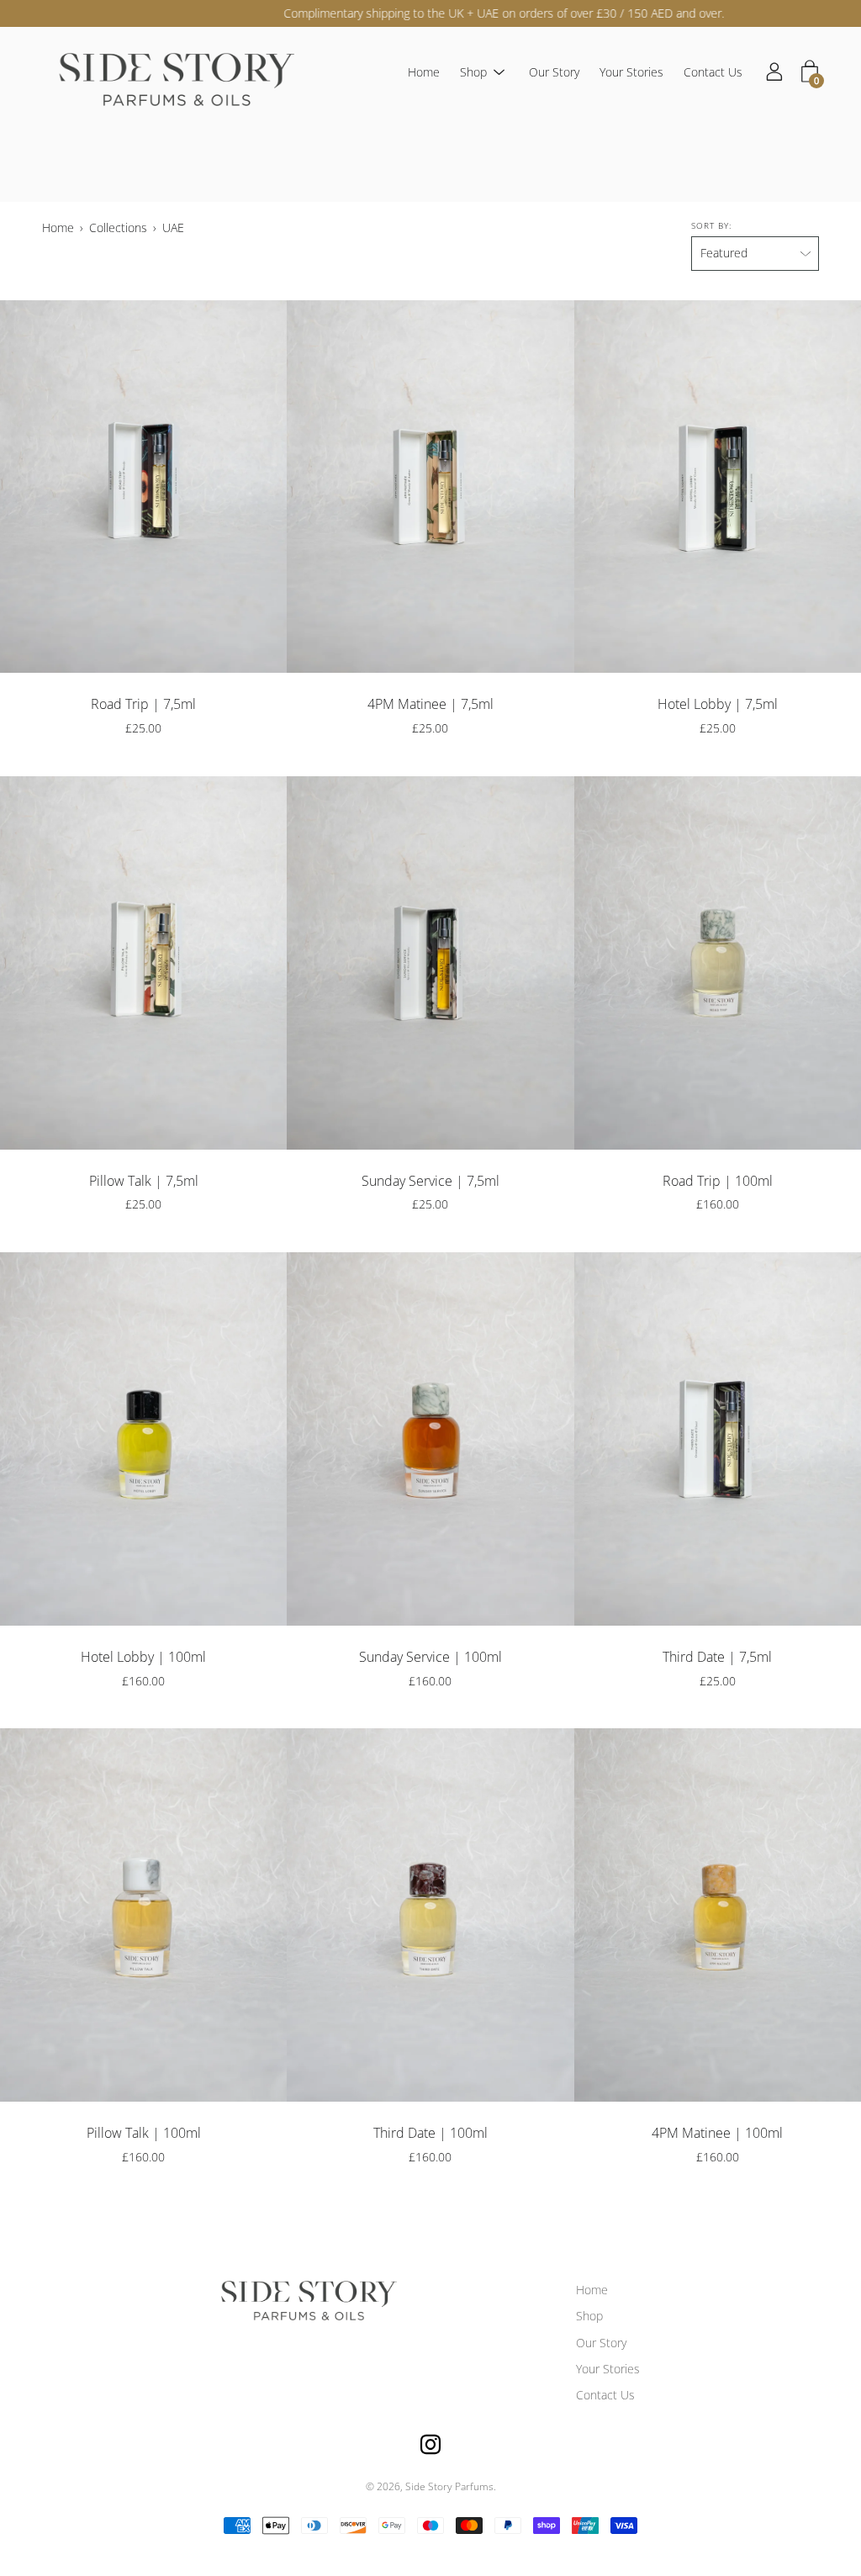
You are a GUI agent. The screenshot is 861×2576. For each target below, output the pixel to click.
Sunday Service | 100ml (430, 1657)
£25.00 (143, 728)
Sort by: (711, 225)
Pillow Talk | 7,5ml (144, 1181)
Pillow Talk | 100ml (144, 2133)
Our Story (554, 73)
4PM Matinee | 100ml (717, 2133)
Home (424, 73)
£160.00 (718, 1204)
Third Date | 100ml (430, 2133)
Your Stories (631, 73)
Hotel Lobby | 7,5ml (718, 704)
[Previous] (13, 487)
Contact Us (713, 73)
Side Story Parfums (449, 2486)
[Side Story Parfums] (168, 73)
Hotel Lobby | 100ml (143, 1657)
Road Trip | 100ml (718, 1181)
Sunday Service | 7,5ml (430, 1181)
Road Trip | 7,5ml (143, 704)
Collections (118, 227)
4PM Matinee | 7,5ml (430, 704)
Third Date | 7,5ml (717, 1657)
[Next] (273, 487)
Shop (473, 73)
